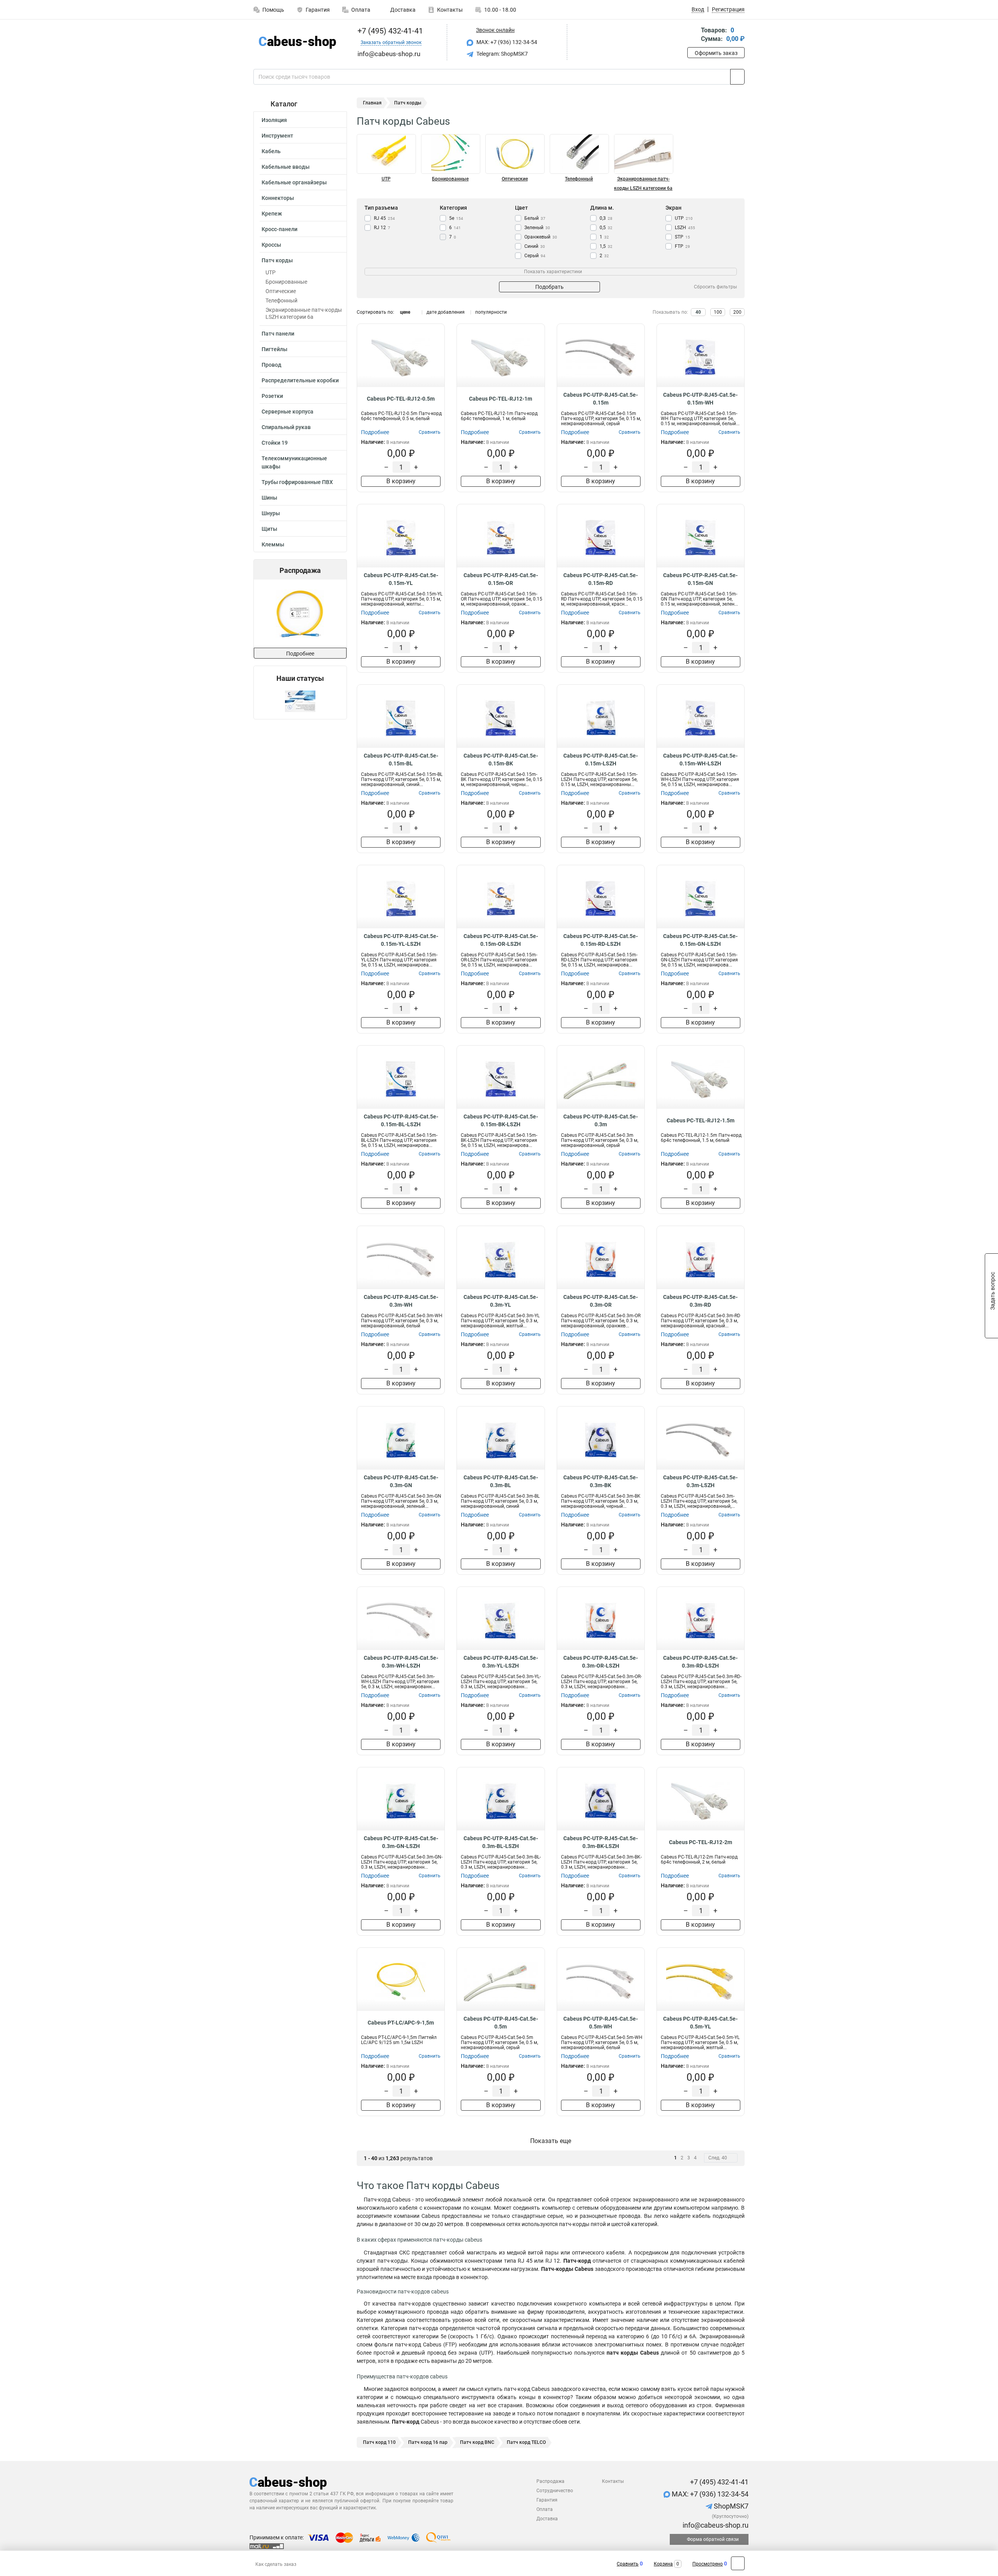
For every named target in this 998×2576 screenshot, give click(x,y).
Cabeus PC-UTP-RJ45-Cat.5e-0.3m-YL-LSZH (501, 1662)
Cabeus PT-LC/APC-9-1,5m (401, 2023)
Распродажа (550, 2481)
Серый (535, 256)
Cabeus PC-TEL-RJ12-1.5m (701, 1120)
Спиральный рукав (286, 427)
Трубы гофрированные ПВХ (297, 482)
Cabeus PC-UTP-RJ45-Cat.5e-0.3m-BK (601, 1481)
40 (698, 312)
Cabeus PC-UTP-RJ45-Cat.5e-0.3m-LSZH (700, 1481)
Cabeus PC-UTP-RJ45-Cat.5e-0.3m (601, 1120)
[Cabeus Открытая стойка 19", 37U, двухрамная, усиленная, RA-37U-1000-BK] (301, 614)
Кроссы (271, 245)
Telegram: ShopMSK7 (502, 54)
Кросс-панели (280, 229)
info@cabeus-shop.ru (715, 2525)
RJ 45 (384, 218)
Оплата (361, 10)
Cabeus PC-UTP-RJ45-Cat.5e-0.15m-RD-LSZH (601, 940)
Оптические (281, 291)
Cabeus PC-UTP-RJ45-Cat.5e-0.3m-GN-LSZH (401, 1842)
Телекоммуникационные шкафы (294, 462)
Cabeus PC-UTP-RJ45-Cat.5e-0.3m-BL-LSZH (501, 1842)
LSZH (685, 228)
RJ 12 (382, 228)
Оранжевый (541, 237)
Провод (272, 365)
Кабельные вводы (286, 167)
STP (682, 237)
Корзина (663, 2564)
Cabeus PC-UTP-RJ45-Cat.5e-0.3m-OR (601, 1301)
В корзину (401, 481)
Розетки (272, 396)
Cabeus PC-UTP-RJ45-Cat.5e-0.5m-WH (601, 2023)
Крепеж (272, 214)
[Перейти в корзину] (693, 35)
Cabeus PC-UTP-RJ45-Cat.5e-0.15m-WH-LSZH (700, 760)
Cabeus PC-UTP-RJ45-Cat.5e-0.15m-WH (700, 399)
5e (456, 218)
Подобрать (549, 287)
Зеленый (537, 228)
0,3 (606, 218)
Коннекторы (278, 198)
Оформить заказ (716, 53)
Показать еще (551, 2141)
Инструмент (277, 136)
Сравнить (628, 2564)
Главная (372, 103)
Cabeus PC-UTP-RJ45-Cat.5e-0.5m (501, 2023)
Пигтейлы (274, 349)
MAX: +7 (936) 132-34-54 (506, 42)
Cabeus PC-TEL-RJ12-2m (701, 1842)
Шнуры (271, 513)
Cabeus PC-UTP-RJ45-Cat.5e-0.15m (601, 399)
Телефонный (281, 300)
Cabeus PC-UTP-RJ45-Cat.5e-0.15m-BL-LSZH (401, 1120)
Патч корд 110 (379, 2442)
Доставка (402, 10)
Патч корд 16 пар (428, 2442)
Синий (535, 246)
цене (405, 312)
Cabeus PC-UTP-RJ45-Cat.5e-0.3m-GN (401, 1481)
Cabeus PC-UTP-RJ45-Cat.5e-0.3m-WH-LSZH (401, 1662)
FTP (682, 246)
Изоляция (274, 120)
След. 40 (718, 2158)
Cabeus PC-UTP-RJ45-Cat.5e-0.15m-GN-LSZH (700, 940)
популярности (491, 312)
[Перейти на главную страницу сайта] (297, 42)
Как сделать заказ (276, 2564)
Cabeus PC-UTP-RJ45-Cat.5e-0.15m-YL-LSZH (401, 940)
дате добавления (446, 312)
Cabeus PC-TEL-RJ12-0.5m (401, 399)
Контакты (450, 10)
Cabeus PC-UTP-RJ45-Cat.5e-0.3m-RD (700, 1301)
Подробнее (300, 654)
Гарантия (318, 10)
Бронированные (286, 282)
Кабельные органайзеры (294, 182)
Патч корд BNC (477, 2442)
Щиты (269, 529)
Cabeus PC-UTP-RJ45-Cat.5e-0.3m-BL (501, 1481)
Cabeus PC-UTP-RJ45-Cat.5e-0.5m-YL (700, 2023)
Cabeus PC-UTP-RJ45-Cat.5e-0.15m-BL (401, 760)
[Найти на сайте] (737, 77)
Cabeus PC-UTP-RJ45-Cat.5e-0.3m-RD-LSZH (700, 1662)
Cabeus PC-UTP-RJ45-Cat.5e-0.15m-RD (601, 579)
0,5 (606, 228)
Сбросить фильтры (715, 287)
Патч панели (278, 334)
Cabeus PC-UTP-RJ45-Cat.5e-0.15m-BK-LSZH (501, 1120)
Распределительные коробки (300, 380)
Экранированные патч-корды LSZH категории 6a (304, 313)
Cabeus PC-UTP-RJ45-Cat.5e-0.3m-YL (501, 1301)
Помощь (273, 10)
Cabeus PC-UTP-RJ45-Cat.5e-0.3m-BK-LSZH (601, 1842)
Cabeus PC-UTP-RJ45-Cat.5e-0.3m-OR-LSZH (601, 1662)
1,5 (606, 246)
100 (718, 312)
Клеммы (273, 544)
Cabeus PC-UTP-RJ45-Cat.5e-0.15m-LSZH (601, 760)
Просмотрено (708, 2564)
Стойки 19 (275, 443)
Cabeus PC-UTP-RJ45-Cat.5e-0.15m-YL (401, 579)
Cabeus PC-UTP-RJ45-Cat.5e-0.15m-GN (700, 579)
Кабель (271, 151)
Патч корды (277, 260)
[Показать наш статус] (300, 701)
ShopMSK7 (730, 2506)
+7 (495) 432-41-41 (389, 31)
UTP (271, 272)
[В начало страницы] (738, 2563)
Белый (535, 218)
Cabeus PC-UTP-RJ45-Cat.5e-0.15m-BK (501, 760)
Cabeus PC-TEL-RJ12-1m (501, 399)
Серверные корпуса (288, 412)
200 (737, 312)
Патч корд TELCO (526, 2442)
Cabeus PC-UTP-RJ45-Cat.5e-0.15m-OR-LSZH (501, 940)
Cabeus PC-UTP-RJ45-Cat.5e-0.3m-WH (401, 1301)
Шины (269, 498)
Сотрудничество (555, 2491)
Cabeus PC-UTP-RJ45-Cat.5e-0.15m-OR (501, 579)
